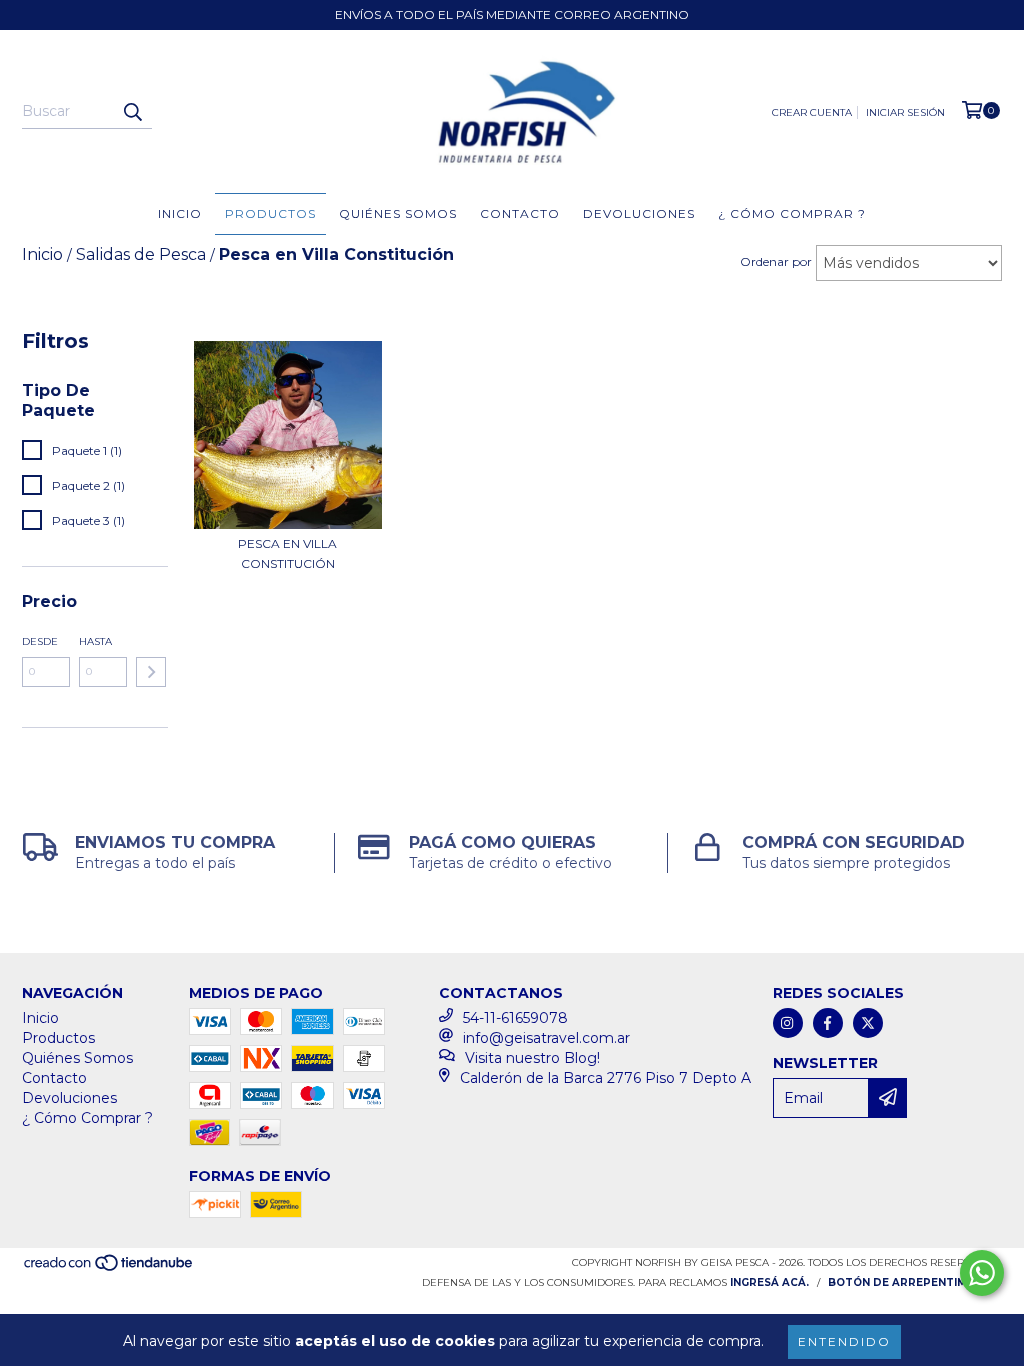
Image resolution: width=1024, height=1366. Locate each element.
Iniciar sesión (905, 112)
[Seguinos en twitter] (868, 1023)
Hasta (95, 641)
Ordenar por (776, 261)
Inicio (180, 213)
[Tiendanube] (109, 1268)
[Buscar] (132, 111)
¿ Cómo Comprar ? (792, 213)
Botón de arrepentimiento (915, 1282)
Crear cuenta (812, 112)
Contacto (520, 213)
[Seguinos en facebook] (828, 1023)
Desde (40, 641)
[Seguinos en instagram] (788, 1023)
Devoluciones (639, 213)
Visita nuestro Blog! (532, 1058)
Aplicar (151, 672)
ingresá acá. (769, 1282)
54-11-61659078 (515, 1018)
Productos (270, 213)
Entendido (844, 1341)
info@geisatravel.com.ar (546, 1038)
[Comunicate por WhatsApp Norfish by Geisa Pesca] (982, 1273)
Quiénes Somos (398, 213)
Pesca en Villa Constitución (287, 553)
